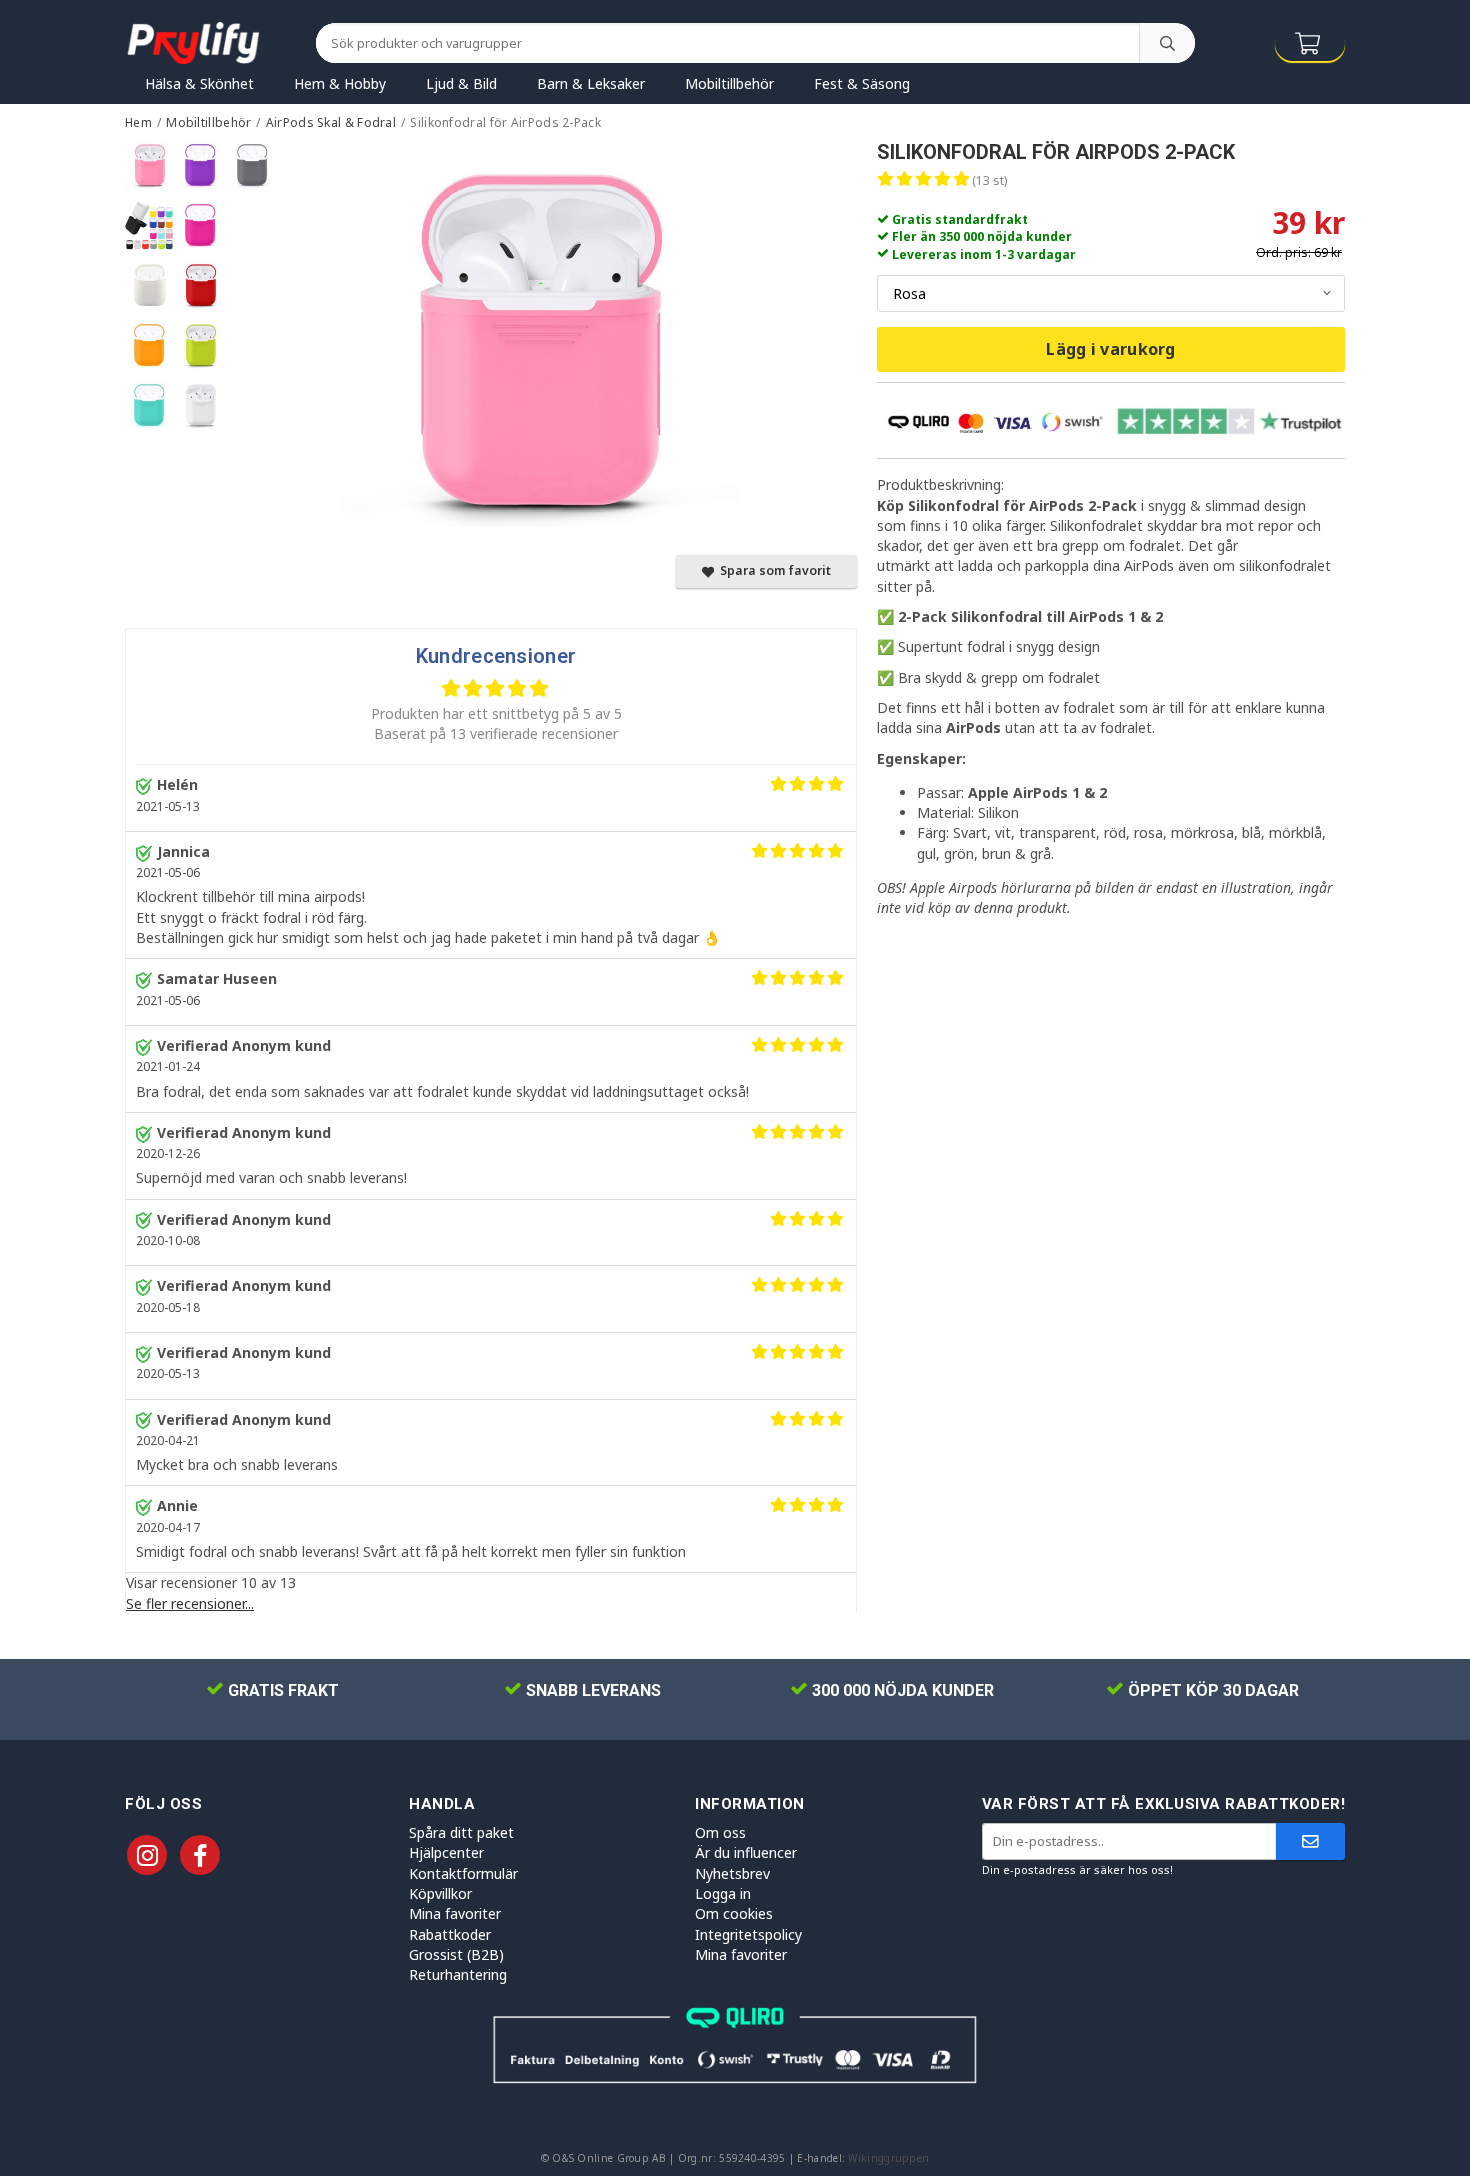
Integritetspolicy (748, 1934)
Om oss (720, 1832)
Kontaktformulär (463, 1873)
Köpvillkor (440, 1893)
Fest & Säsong (862, 83)
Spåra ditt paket (461, 1832)
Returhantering (458, 1974)
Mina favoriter (455, 1913)
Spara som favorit (772, 570)
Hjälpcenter (446, 1852)
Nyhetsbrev (732, 1873)
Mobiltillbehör (729, 83)
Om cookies (734, 1913)
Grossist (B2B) (456, 1954)
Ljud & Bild (461, 83)
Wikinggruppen (888, 2158)
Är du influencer (746, 1852)
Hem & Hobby (340, 83)
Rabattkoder (450, 1934)
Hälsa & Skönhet (199, 83)
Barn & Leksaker (591, 83)
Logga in (723, 1893)
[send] (1310, 1841)
